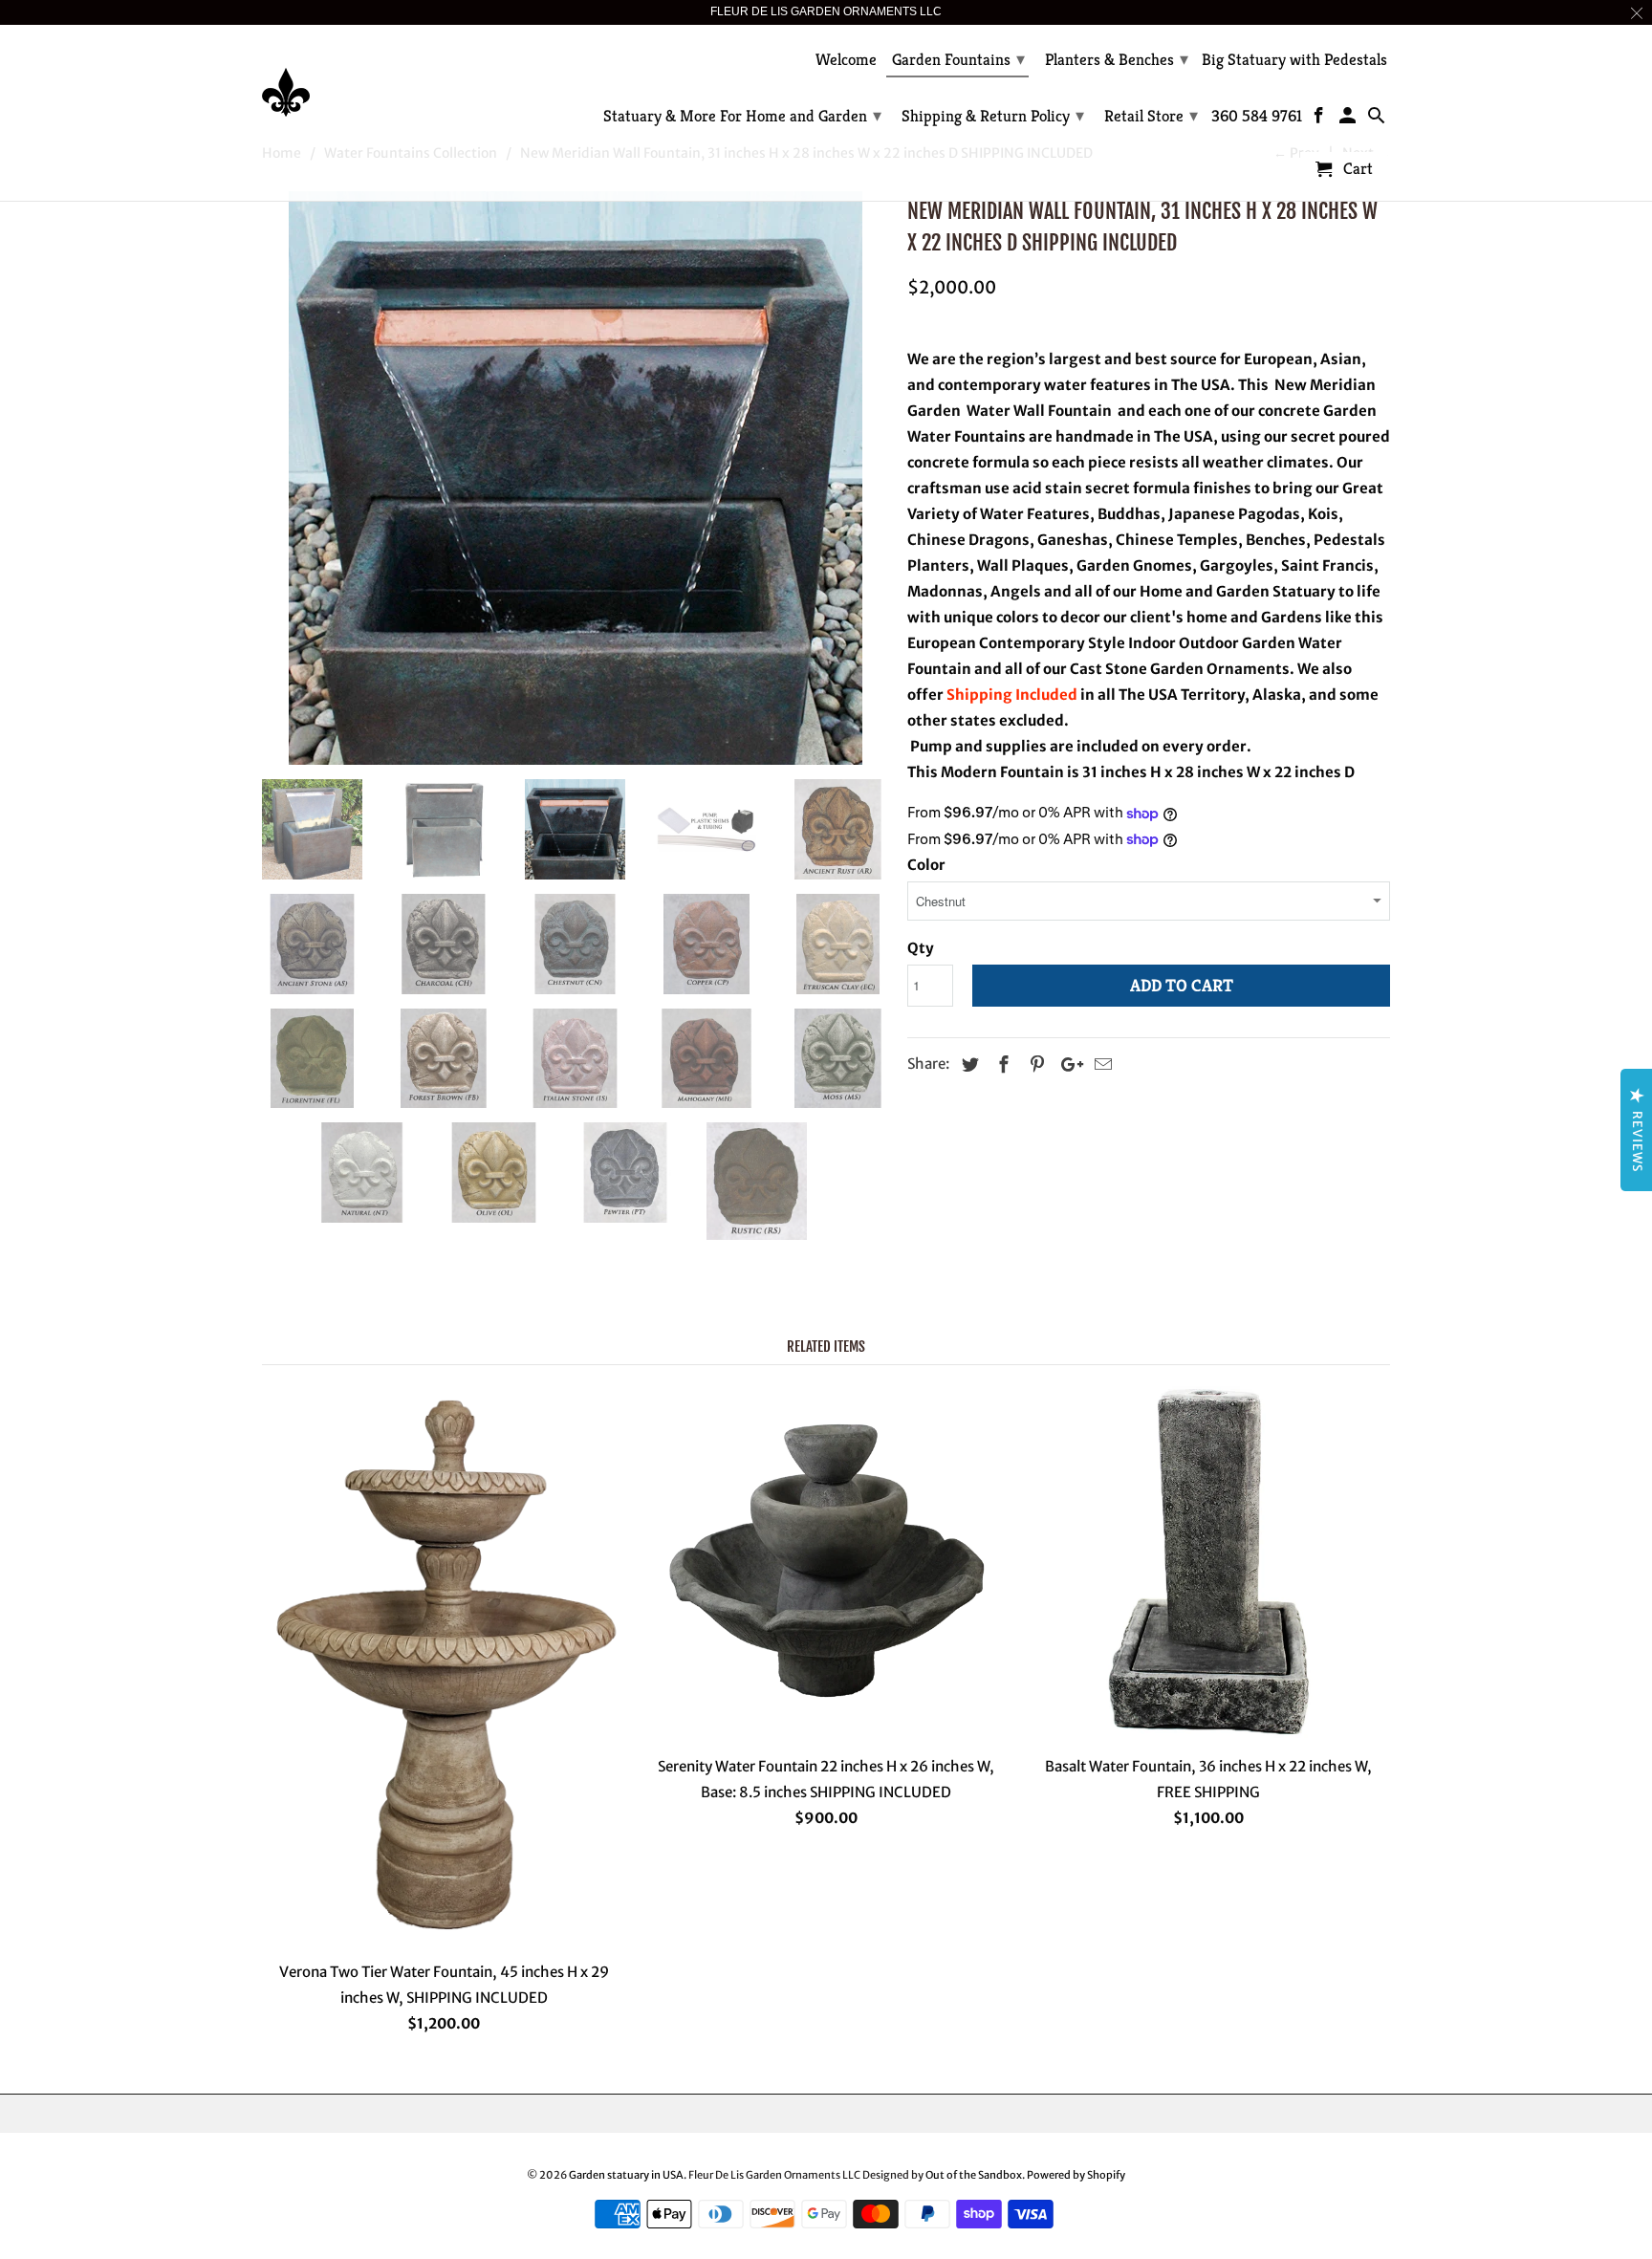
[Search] (1377, 119)
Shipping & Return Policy (993, 115)
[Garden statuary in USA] (396, 78)
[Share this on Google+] (1067, 1064)
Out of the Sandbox (974, 2175)
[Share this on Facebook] (1001, 1064)
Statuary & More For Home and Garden (742, 115)
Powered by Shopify (1076, 2175)
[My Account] (1349, 119)
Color (926, 865)
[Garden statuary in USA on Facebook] (1321, 119)
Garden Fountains (958, 59)
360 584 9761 (1257, 117)
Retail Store (1151, 115)
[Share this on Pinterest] (1034, 1064)
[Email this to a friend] (1100, 1064)
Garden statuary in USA (626, 2175)
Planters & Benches (1117, 59)
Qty (921, 948)
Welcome (846, 60)
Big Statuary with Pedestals (1294, 60)
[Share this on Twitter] (967, 1064)
